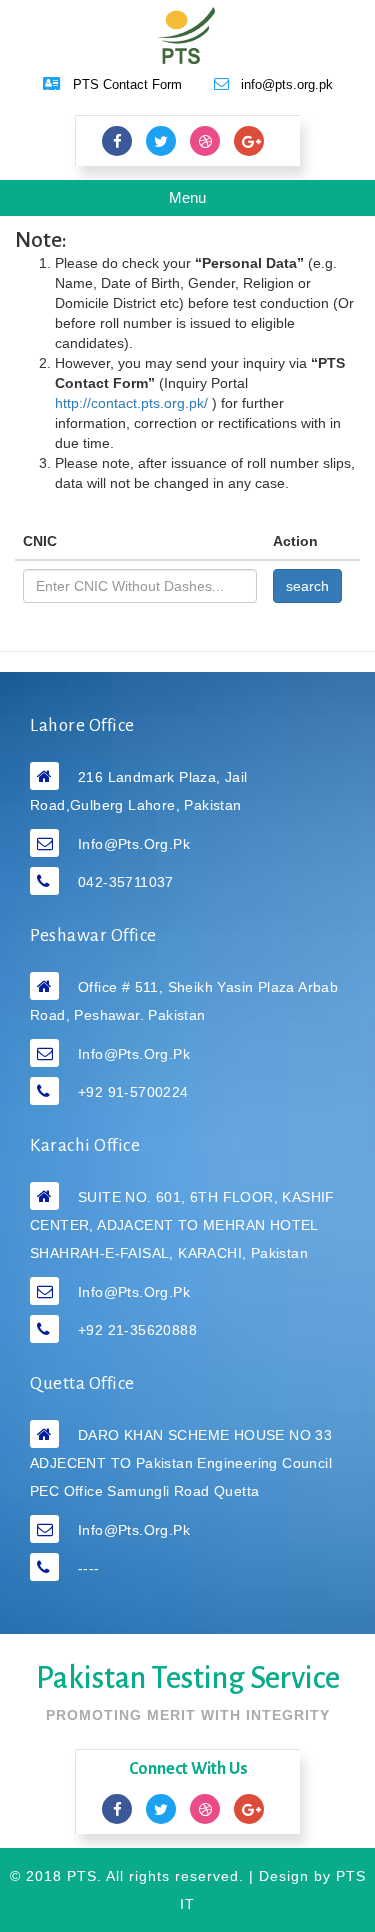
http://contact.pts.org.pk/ (133, 403)
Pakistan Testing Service (188, 1678)
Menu (201, 202)
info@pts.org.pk (134, 844)
